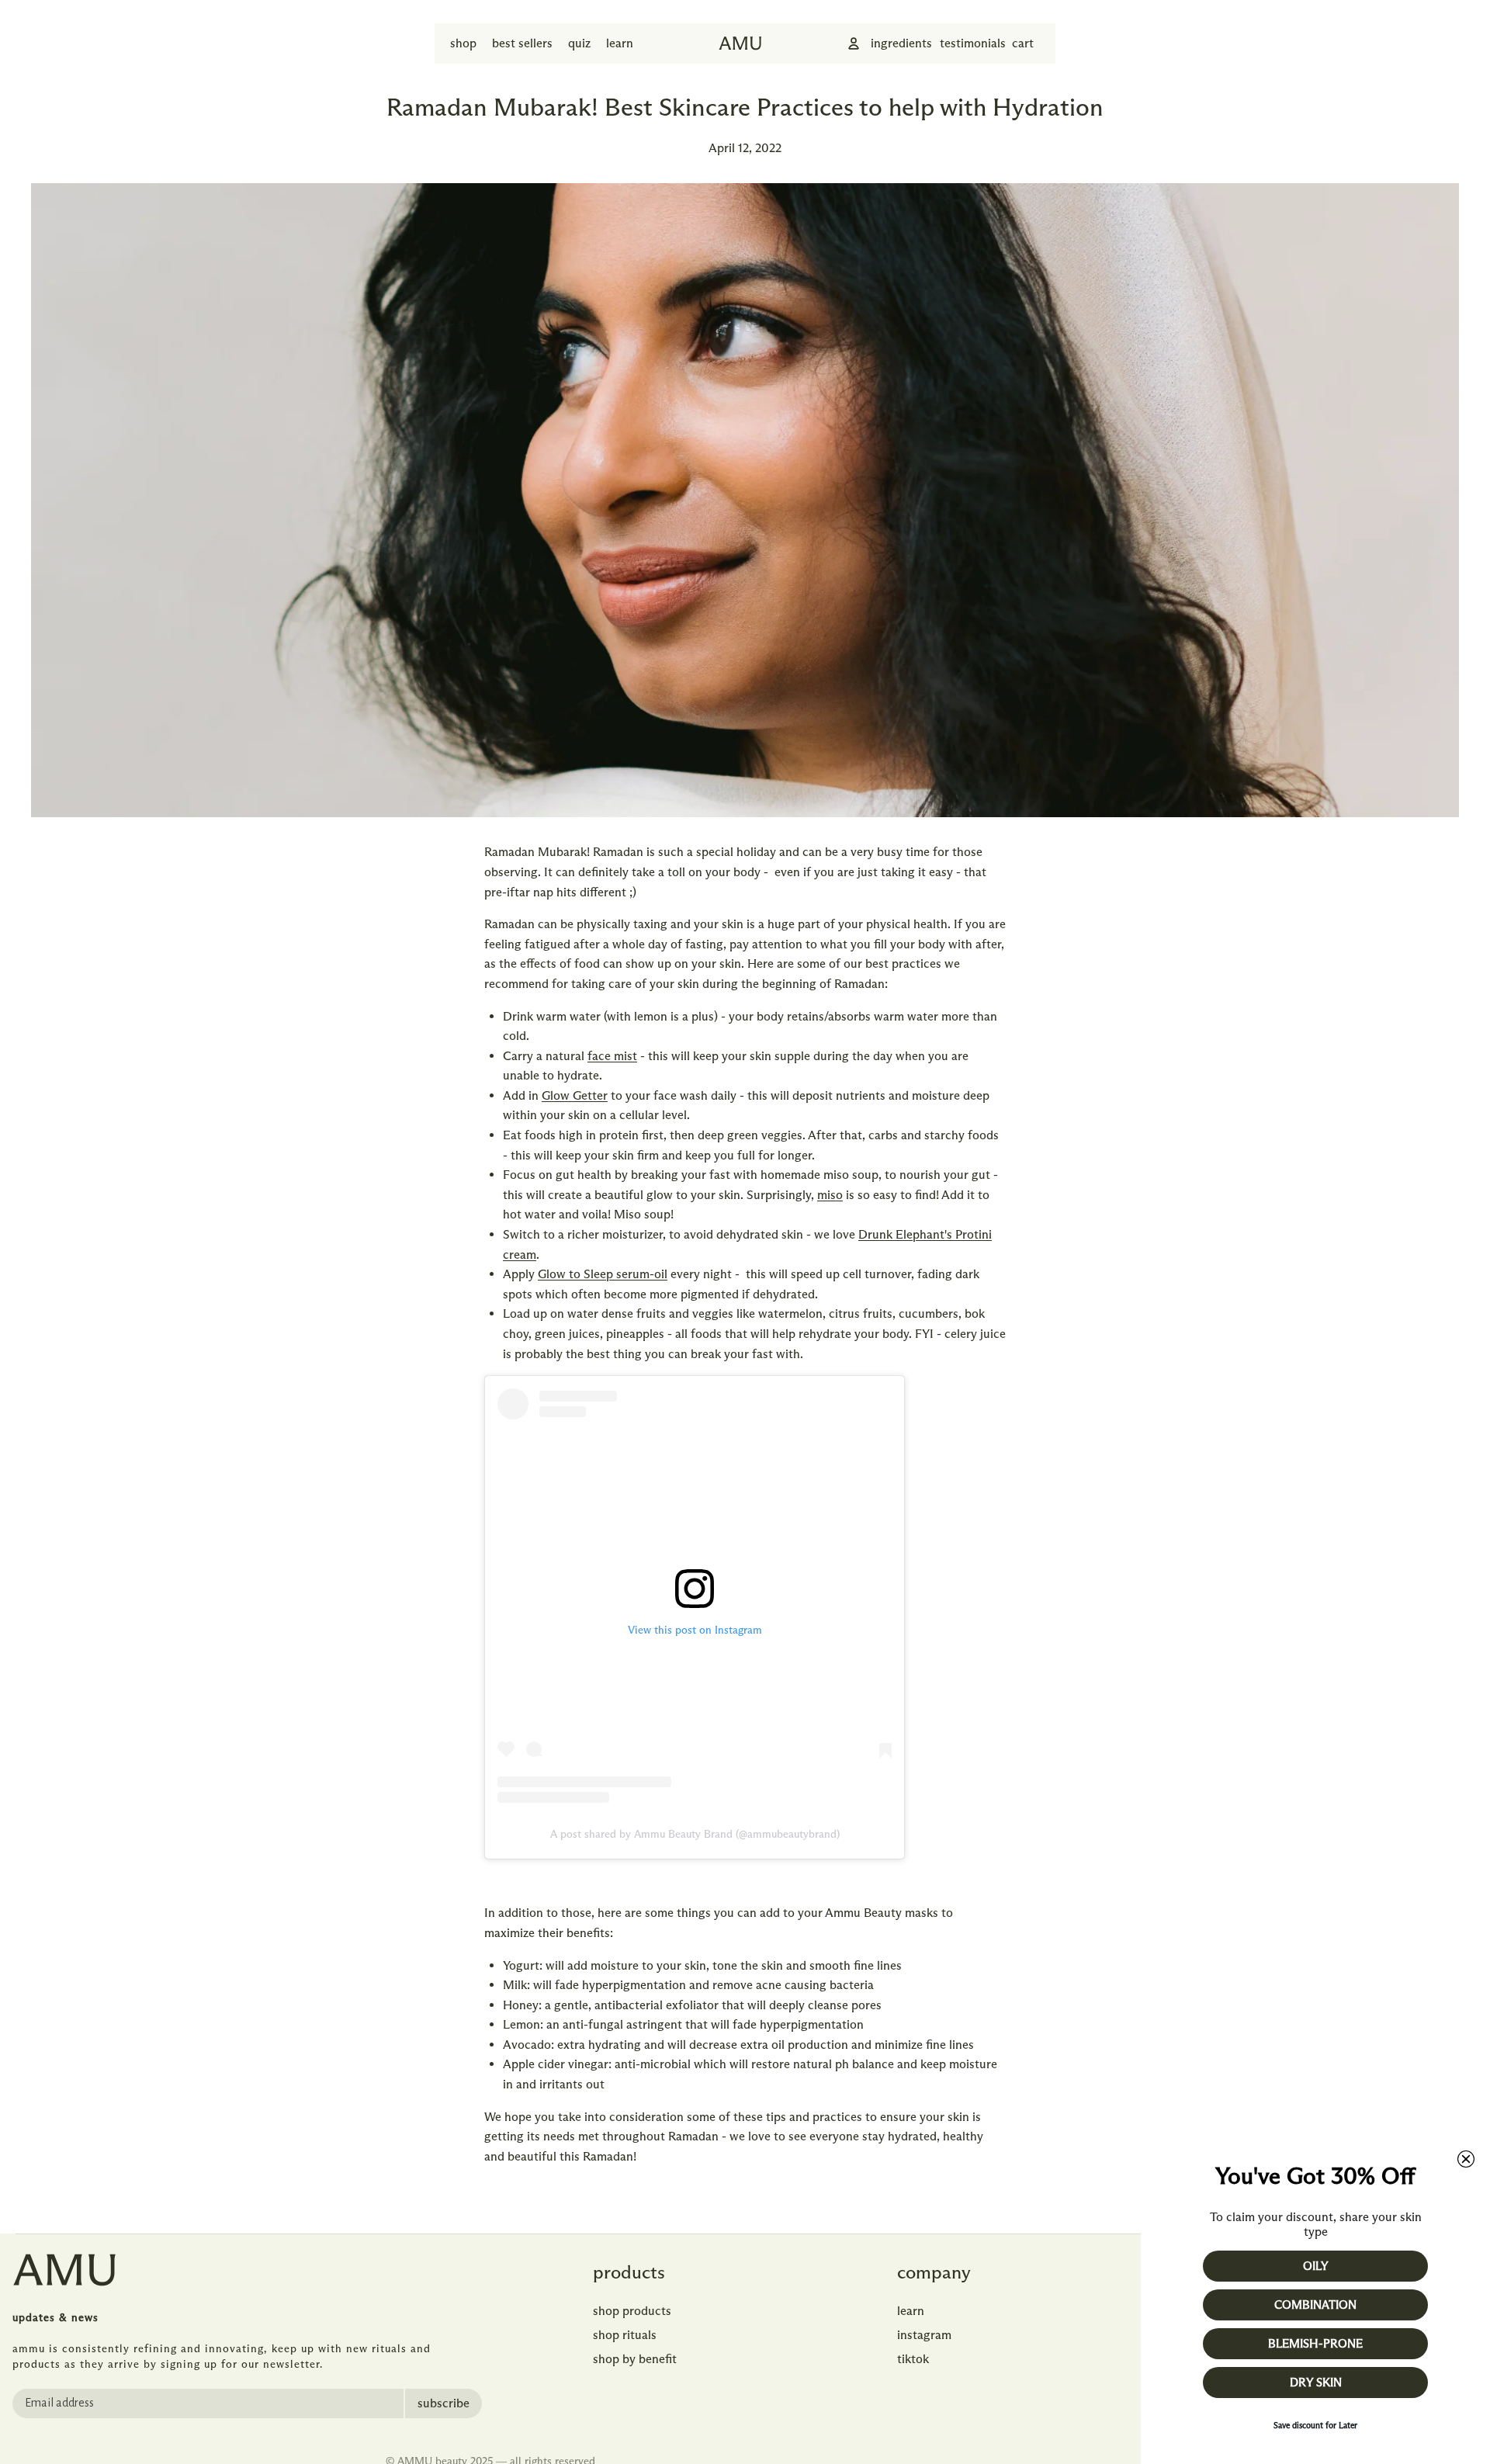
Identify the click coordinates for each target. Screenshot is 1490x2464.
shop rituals (625, 2335)
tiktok (913, 2359)
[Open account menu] (854, 43)
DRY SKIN (1316, 2383)
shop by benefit (635, 2359)
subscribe (444, 2403)
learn (911, 2311)
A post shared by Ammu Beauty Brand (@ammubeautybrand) (695, 1834)
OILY (1316, 2266)
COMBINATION (1315, 2305)
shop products (632, 2311)
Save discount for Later (1315, 2425)
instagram (924, 2335)
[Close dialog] (1466, 2159)
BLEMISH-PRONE (1315, 2344)
